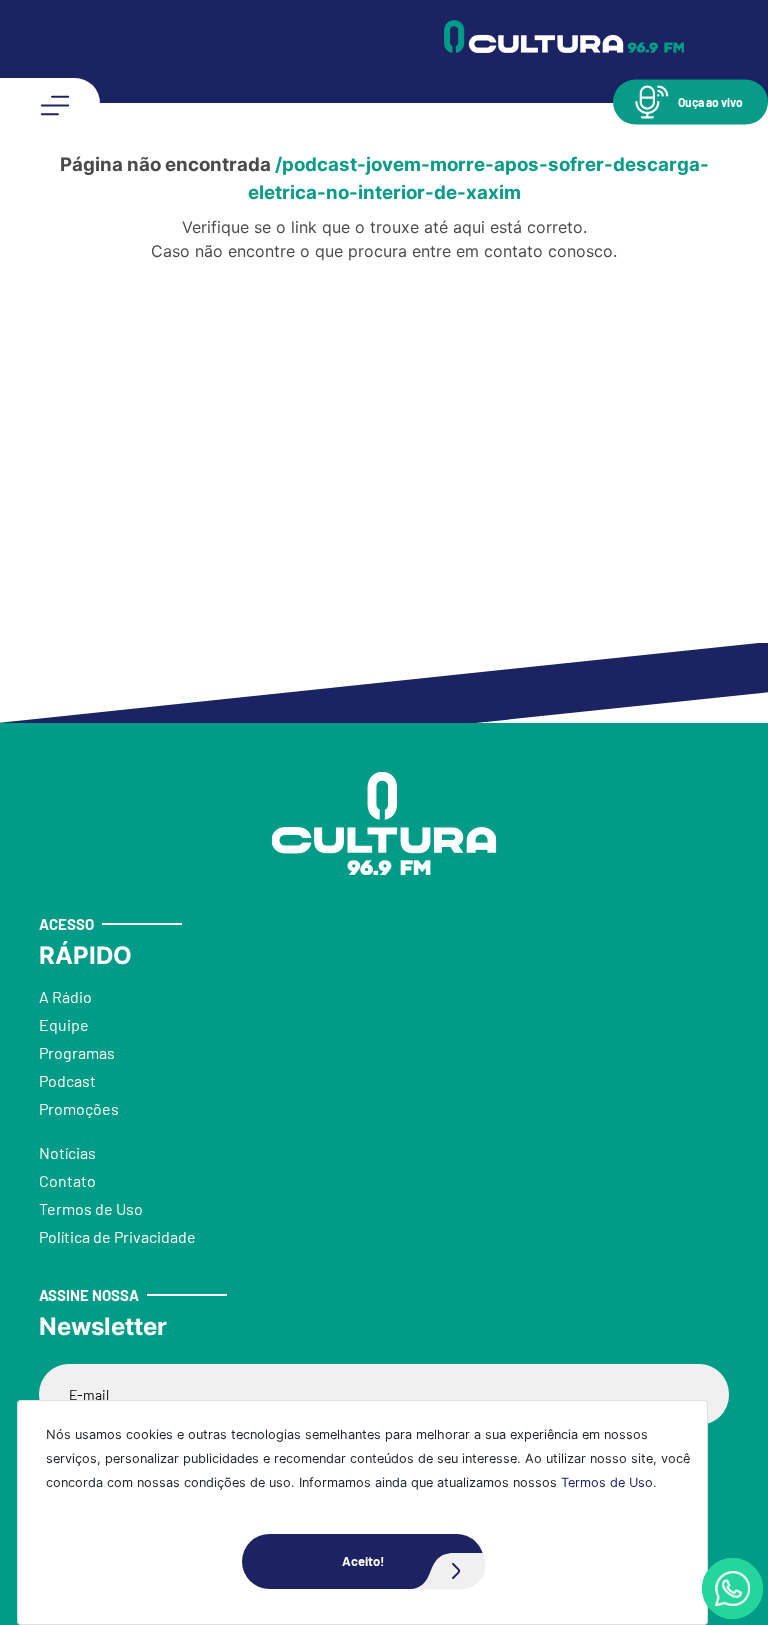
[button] (690, 101)
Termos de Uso (607, 1482)
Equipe (64, 1024)
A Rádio (65, 996)
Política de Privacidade (117, 1236)
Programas (77, 1052)
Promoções (79, 1108)
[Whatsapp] (732, 1588)
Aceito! (363, 1561)
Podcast (67, 1080)
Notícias (67, 1152)
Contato (67, 1180)
